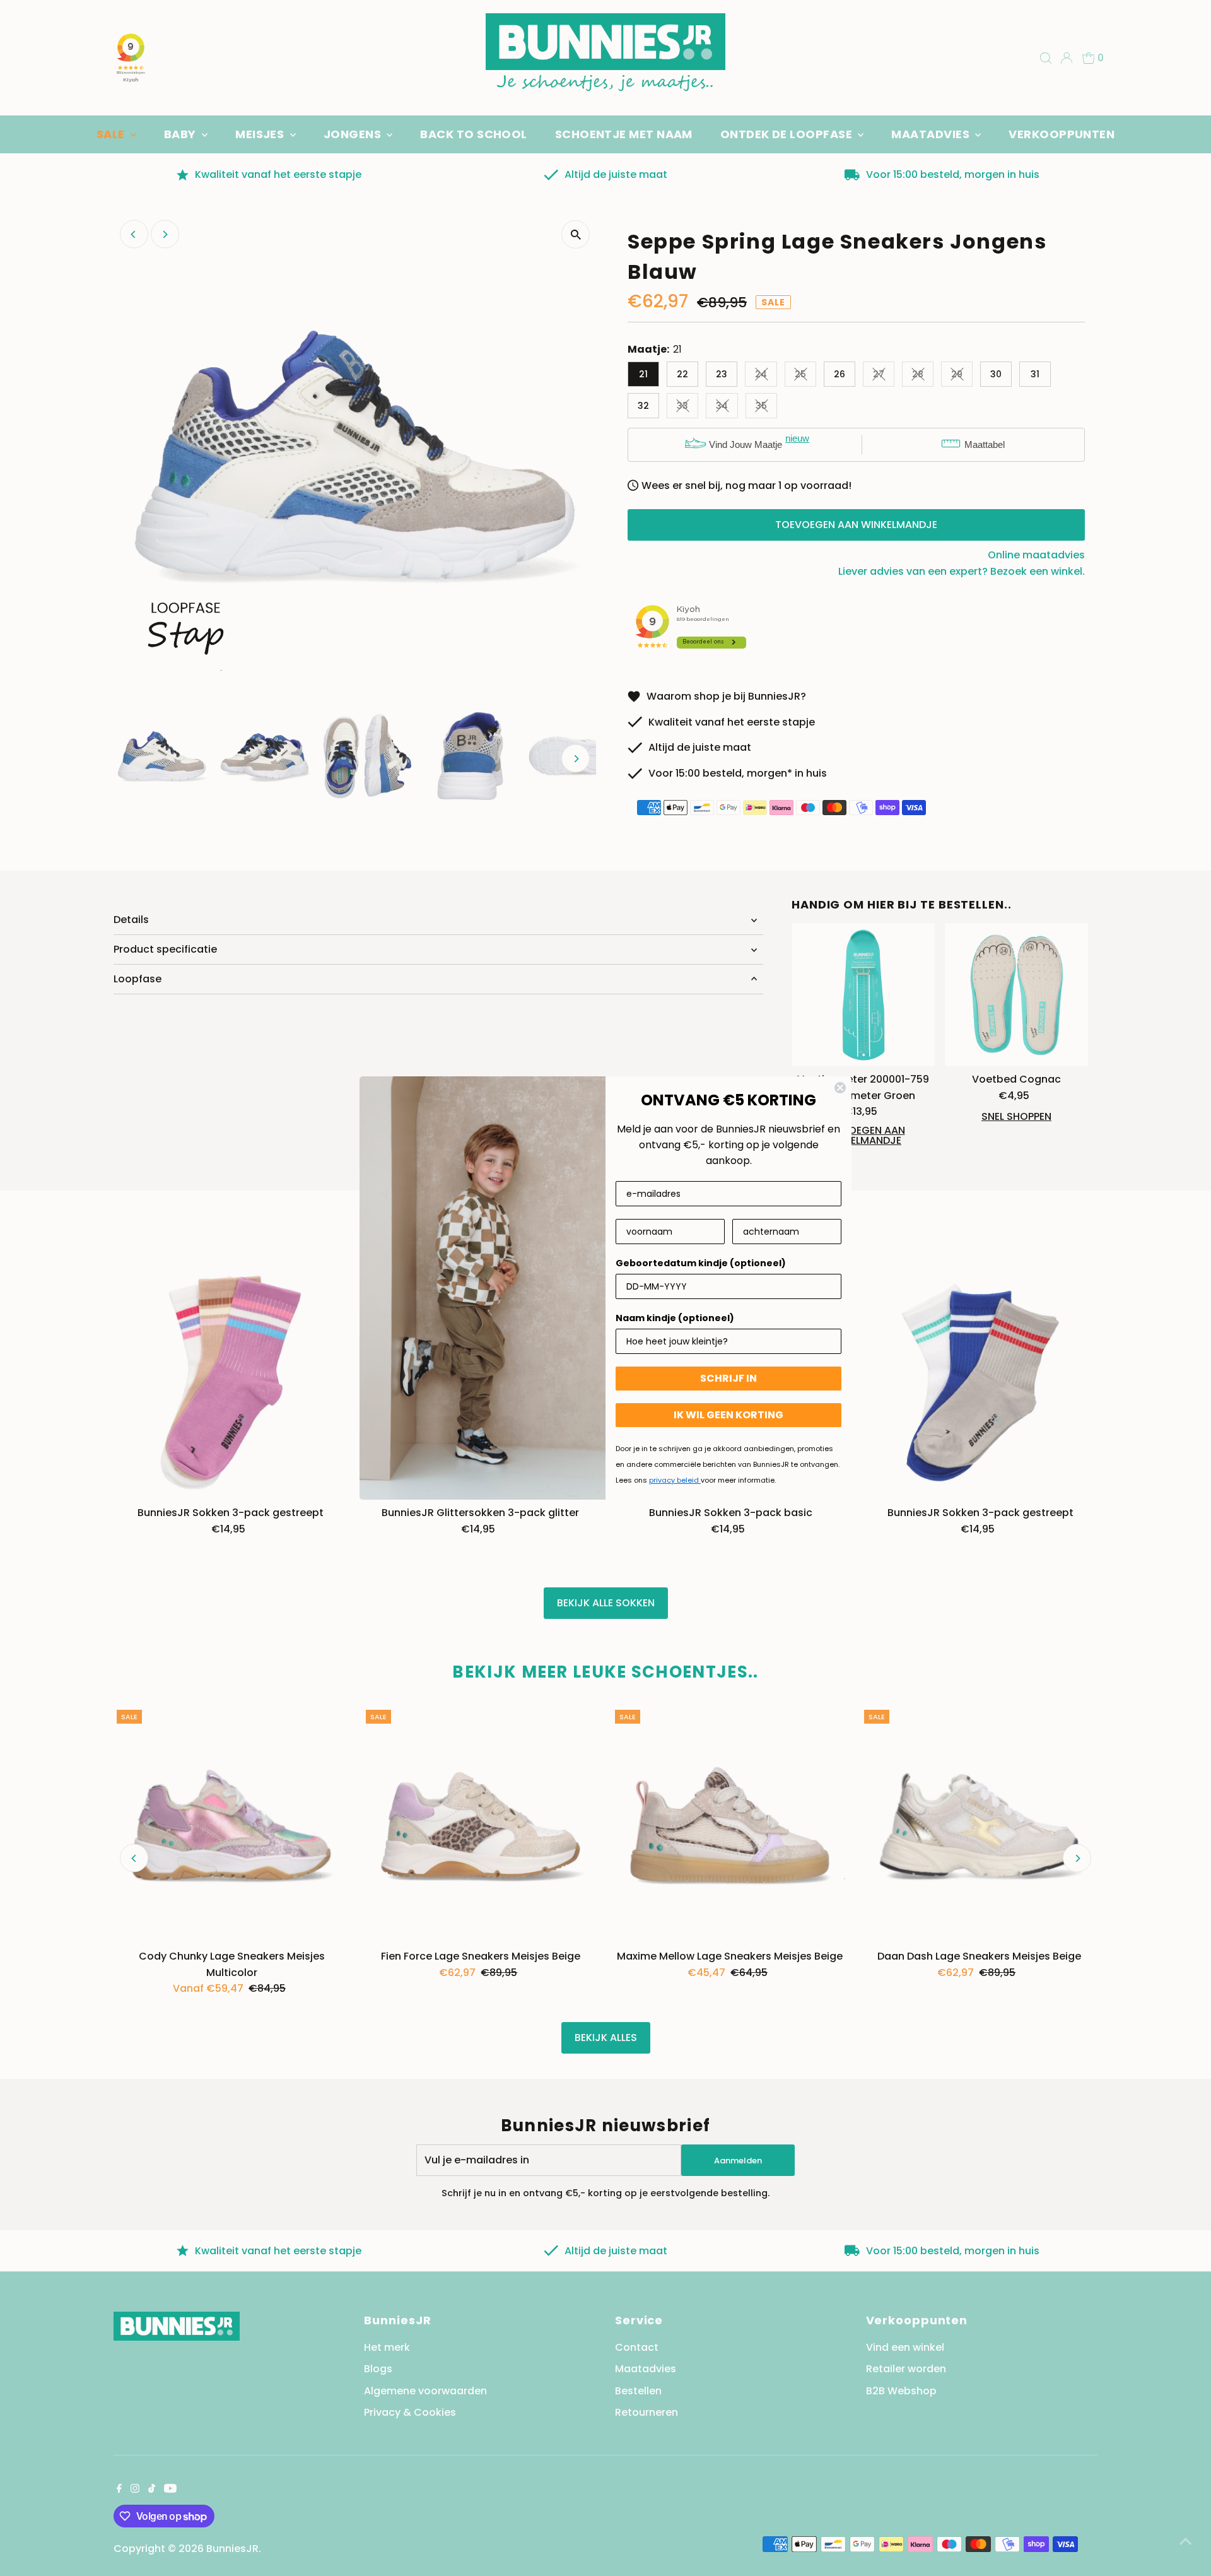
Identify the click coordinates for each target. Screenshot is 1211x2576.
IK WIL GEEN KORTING (728, 1415)
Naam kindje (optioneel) (675, 1318)
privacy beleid (675, 1480)
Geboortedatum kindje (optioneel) (701, 1263)
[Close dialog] (840, 1088)
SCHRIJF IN (728, 1378)
